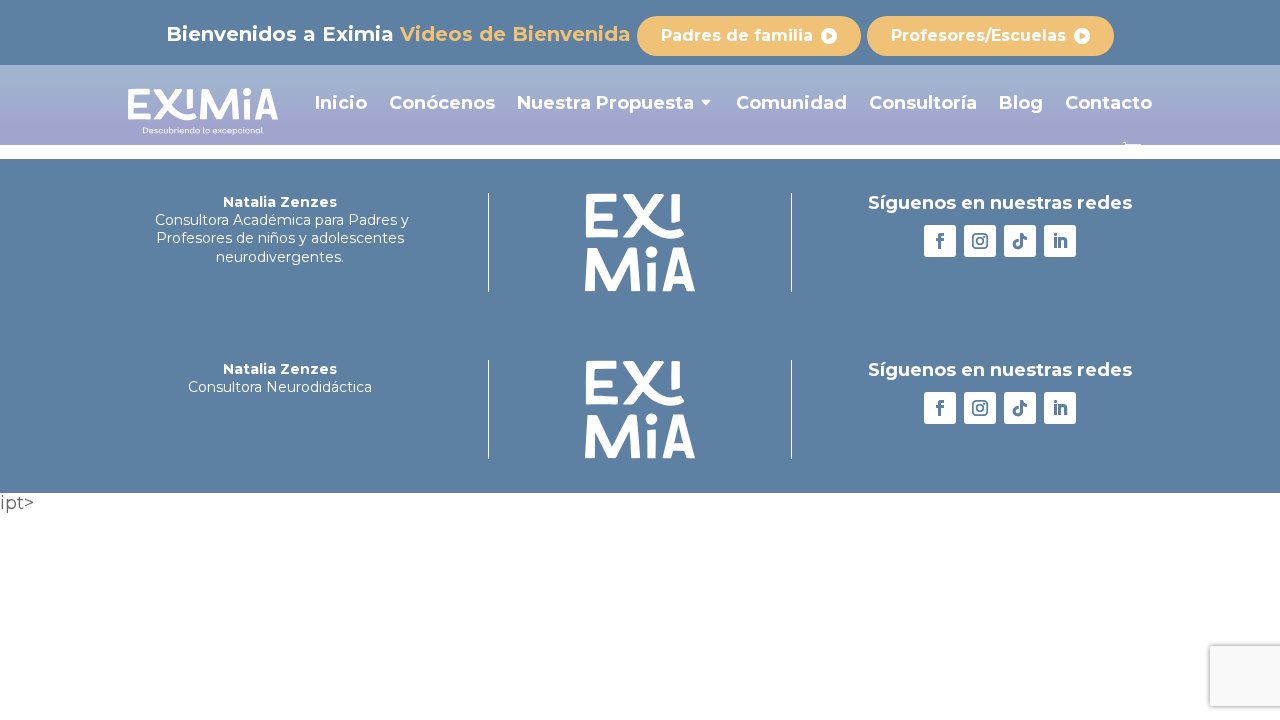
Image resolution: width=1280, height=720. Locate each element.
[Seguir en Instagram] (980, 241)
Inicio (341, 103)
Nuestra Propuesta (605, 103)
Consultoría (923, 103)
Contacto (1108, 103)
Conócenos (442, 103)
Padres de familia (737, 35)
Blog (1021, 103)
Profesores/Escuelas (978, 35)
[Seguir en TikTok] (1020, 241)
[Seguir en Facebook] (940, 241)
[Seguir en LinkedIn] (1060, 241)
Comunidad (791, 103)
